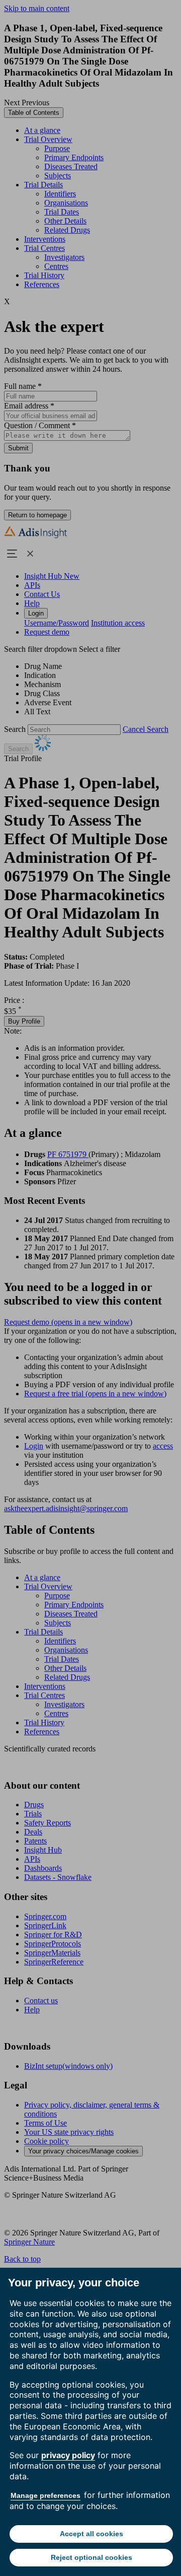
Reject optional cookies (92, 2557)
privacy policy (68, 2455)
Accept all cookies (92, 2534)
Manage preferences (46, 2495)
